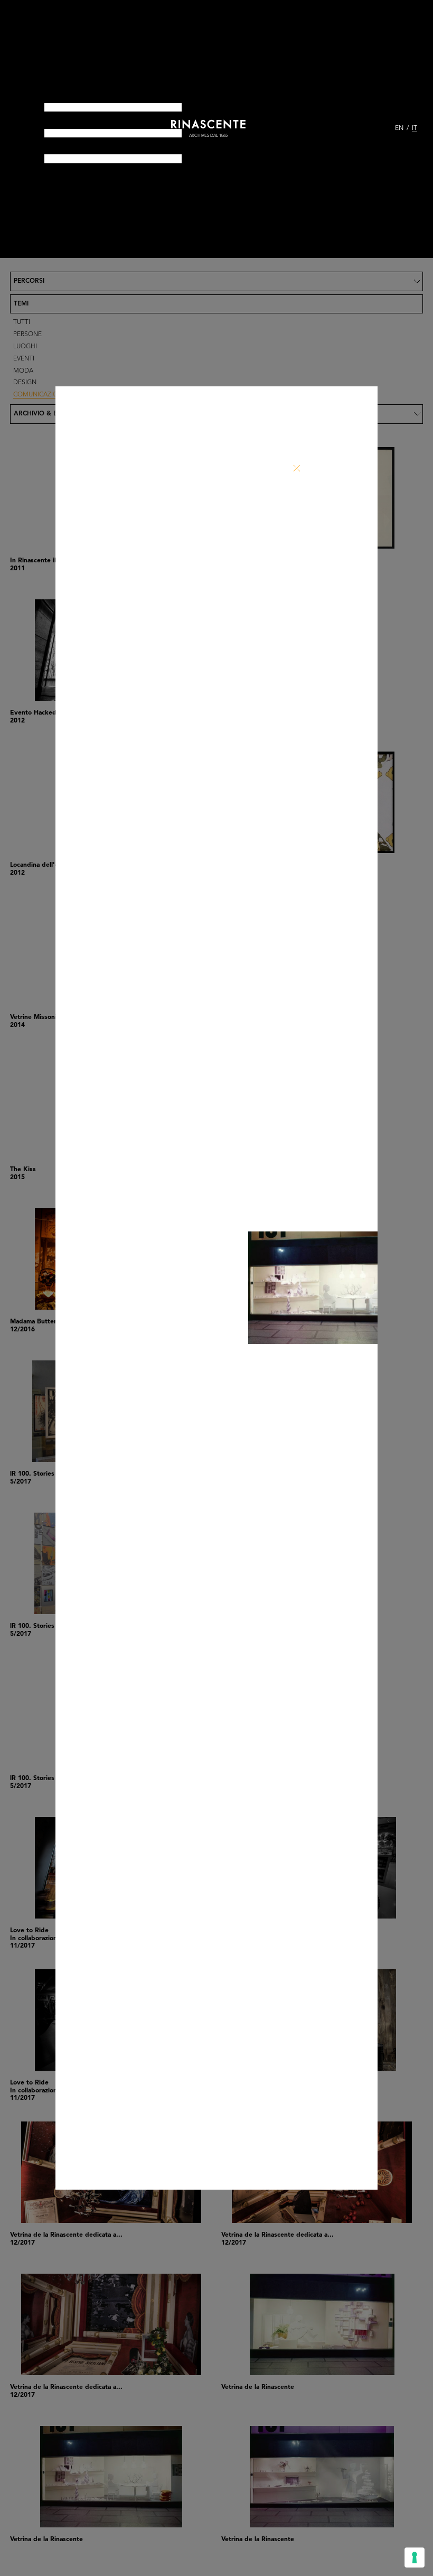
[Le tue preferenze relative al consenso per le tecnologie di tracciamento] (415, 2558)
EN (399, 128)
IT (415, 128)
